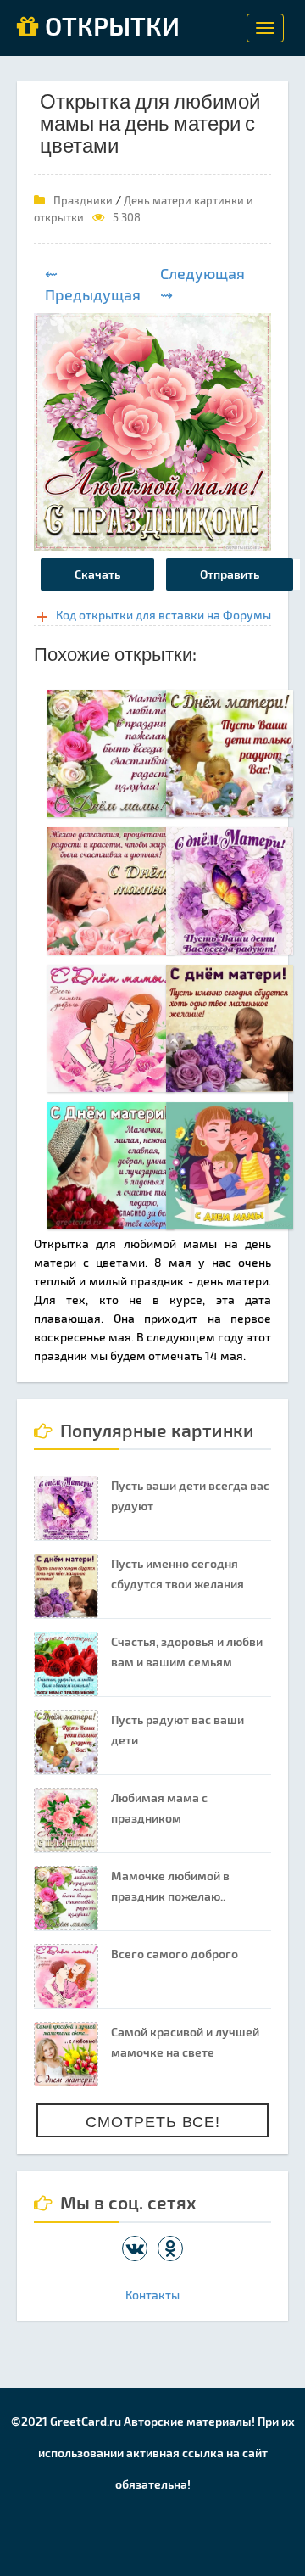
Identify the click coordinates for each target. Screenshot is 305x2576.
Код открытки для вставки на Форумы (164, 615)
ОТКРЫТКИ (109, 27)
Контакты (152, 2295)
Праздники (83, 200)
